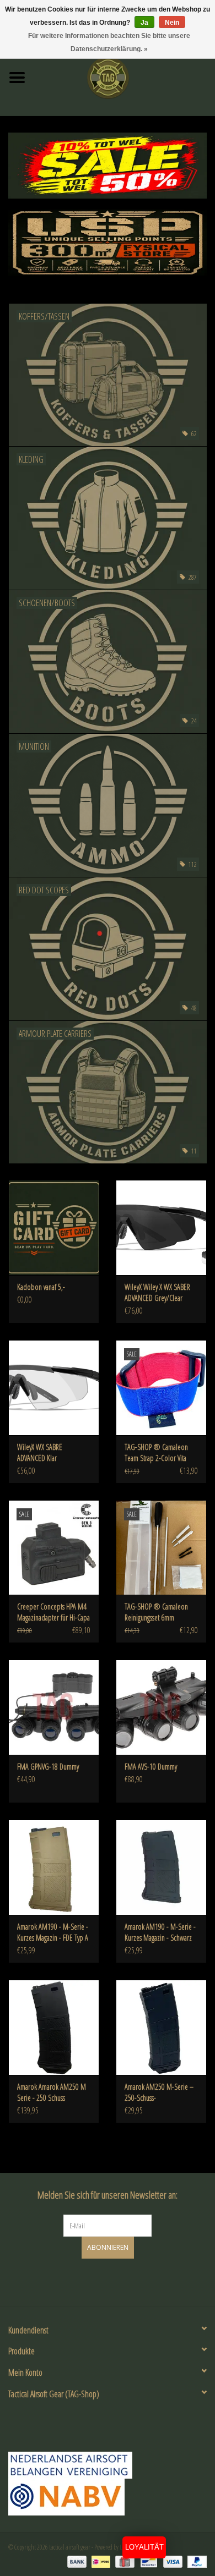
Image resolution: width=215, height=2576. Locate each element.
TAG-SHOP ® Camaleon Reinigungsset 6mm (156, 1612)
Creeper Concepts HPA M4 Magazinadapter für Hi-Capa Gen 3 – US (53, 1612)
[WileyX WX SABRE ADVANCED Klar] (54, 1388)
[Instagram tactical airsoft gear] (117, 2281)
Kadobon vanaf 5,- (41, 1287)
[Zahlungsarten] (76, 2561)
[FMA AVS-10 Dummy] (161, 1707)
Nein (172, 23)
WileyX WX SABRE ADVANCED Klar (40, 1452)
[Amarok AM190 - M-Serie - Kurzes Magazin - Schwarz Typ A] (161, 1867)
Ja (144, 23)
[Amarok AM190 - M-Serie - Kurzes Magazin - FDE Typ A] (54, 1867)
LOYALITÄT (144, 2547)
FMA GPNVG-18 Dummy (48, 1767)
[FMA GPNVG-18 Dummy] (54, 1707)
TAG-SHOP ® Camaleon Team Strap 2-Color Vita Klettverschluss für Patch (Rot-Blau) (156, 1453)
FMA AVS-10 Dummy (151, 1767)
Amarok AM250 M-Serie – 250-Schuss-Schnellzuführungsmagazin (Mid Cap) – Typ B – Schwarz (159, 2092)
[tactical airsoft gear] (125, 77)
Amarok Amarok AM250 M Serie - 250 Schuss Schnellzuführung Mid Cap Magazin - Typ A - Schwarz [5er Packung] (52, 2092)
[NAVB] (108, 2465)
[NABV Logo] (108, 2497)
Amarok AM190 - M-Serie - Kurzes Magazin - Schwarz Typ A (160, 1932)
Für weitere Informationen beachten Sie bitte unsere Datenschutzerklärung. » (109, 42)
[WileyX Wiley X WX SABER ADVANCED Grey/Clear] (161, 1227)
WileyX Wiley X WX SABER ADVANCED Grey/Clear (157, 1292)
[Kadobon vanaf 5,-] (54, 1227)
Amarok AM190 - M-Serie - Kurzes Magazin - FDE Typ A (53, 1932)
